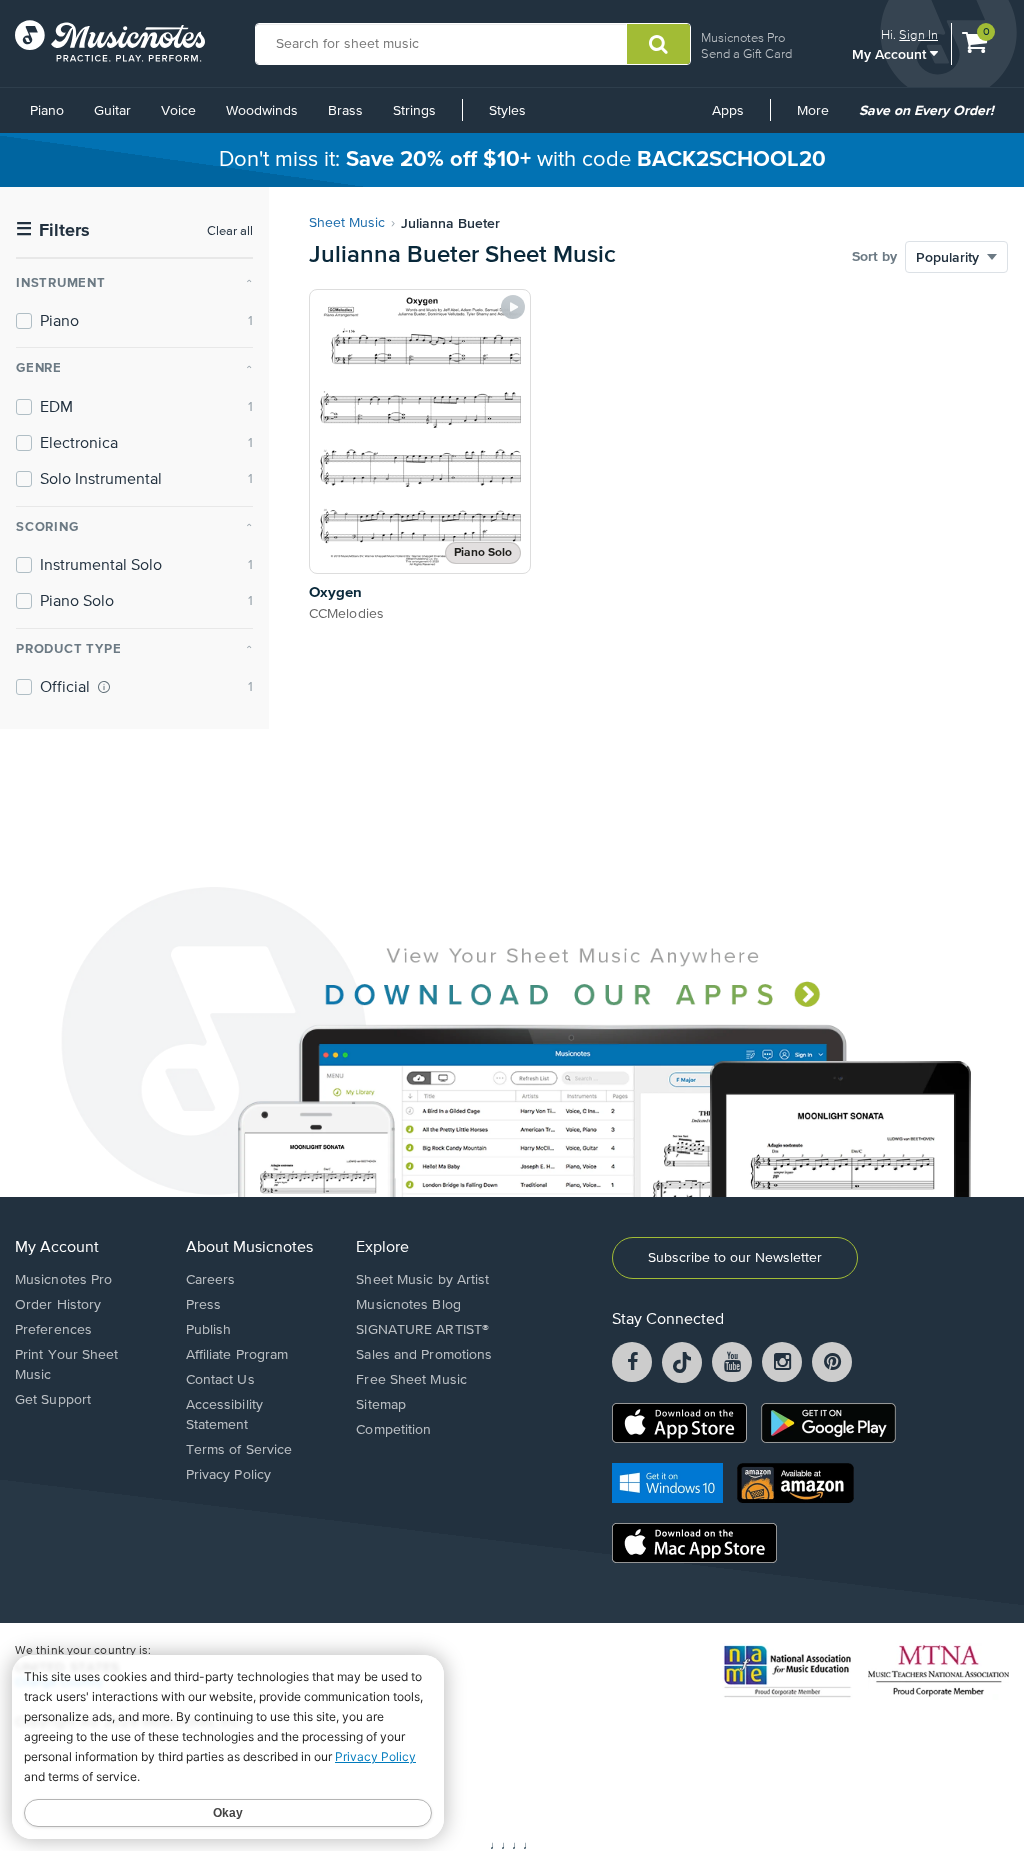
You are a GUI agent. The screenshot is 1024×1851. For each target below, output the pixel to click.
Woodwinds (262, 111)
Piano (47, 111)
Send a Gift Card (746, 53)
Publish (209, 1330)
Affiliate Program (237, 1355)
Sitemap (381, 1405)
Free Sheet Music (411, 1380)
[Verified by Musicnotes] (104, 687)
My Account (891, 53)
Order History (58, 1305)
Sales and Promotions (424, 1355)
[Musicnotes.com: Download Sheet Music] (110, 41)
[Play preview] (513, 307)
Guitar (112, 111)
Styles (507, 111)
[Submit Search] (658, 44)
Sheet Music (347, 223)
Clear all (230, 231)
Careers (211, 1280)
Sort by (874, 257)
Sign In (918, 34)
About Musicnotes (249, 1248)
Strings (414, 111)
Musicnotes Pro (743, 37)
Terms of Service (239, 1450)
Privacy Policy (228, 1475)
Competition (393, 1430)
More (820, 118)
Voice (178, 111)
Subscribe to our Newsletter (735, 1258)
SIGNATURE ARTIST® (422, 1330)
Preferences (53, 1330)
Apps (728, 111)
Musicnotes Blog (408, 1305)
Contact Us (220, 1380)
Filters (53, 230)
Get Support (53, 1400)
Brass (345, 111)
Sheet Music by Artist (422, 1280)
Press (204, 1305)
